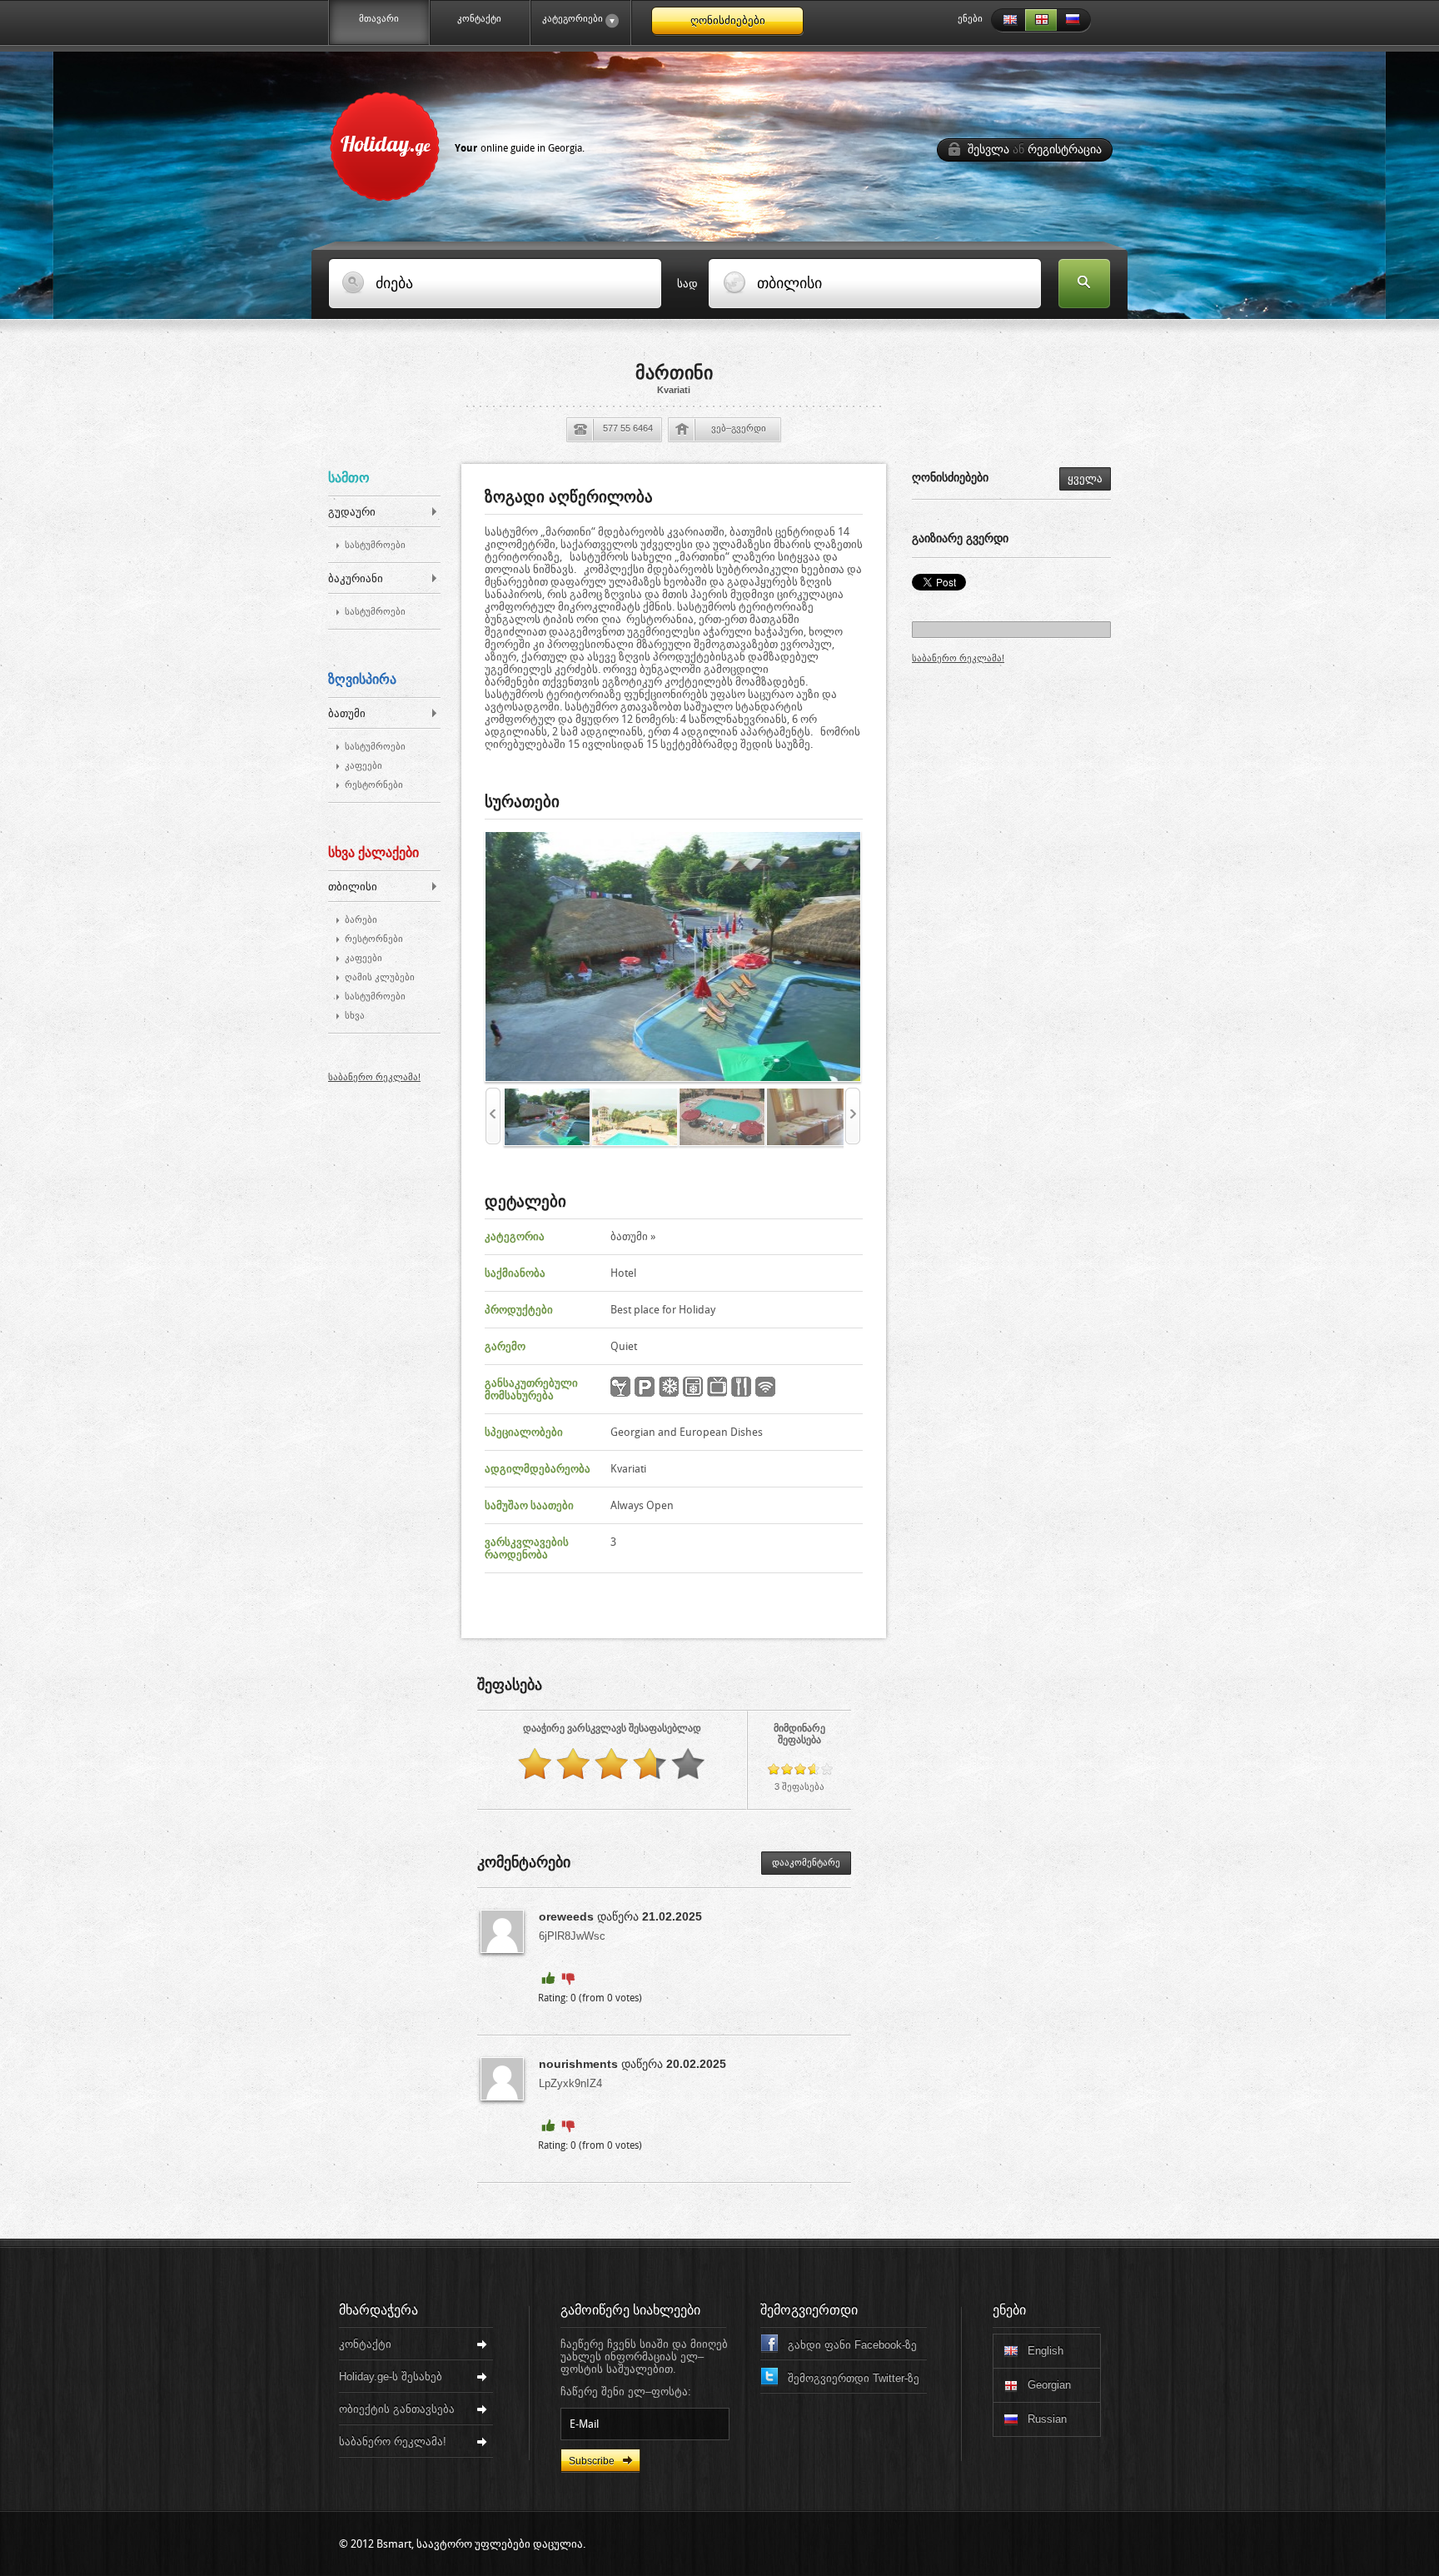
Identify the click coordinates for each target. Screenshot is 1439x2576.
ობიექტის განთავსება (397, 2409)
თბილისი (353, 887)
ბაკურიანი (356, 578)
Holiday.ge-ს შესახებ (391, 2377)
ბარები (361, 920)
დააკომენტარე (806, 1863)
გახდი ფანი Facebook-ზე (852, 2345)
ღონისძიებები (728, 20)
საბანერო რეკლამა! (374, 1077)
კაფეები (363, 766)
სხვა (355, 1016)
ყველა (1085, 478)
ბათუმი (347, 713)
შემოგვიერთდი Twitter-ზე (854, 2378)
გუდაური (352, 512)
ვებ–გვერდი (739, 428)
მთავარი (379, 18)
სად (687, 284)
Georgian (1041, 20)
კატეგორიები (568, 18)
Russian (1074, 20)
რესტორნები (374, 785)
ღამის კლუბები (380, 977)
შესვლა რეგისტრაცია (1035, 149)
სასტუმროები (375, 545)
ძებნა (1084, 285)
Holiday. (463, 143)
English (1008, 20)
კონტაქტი (479, 18)
